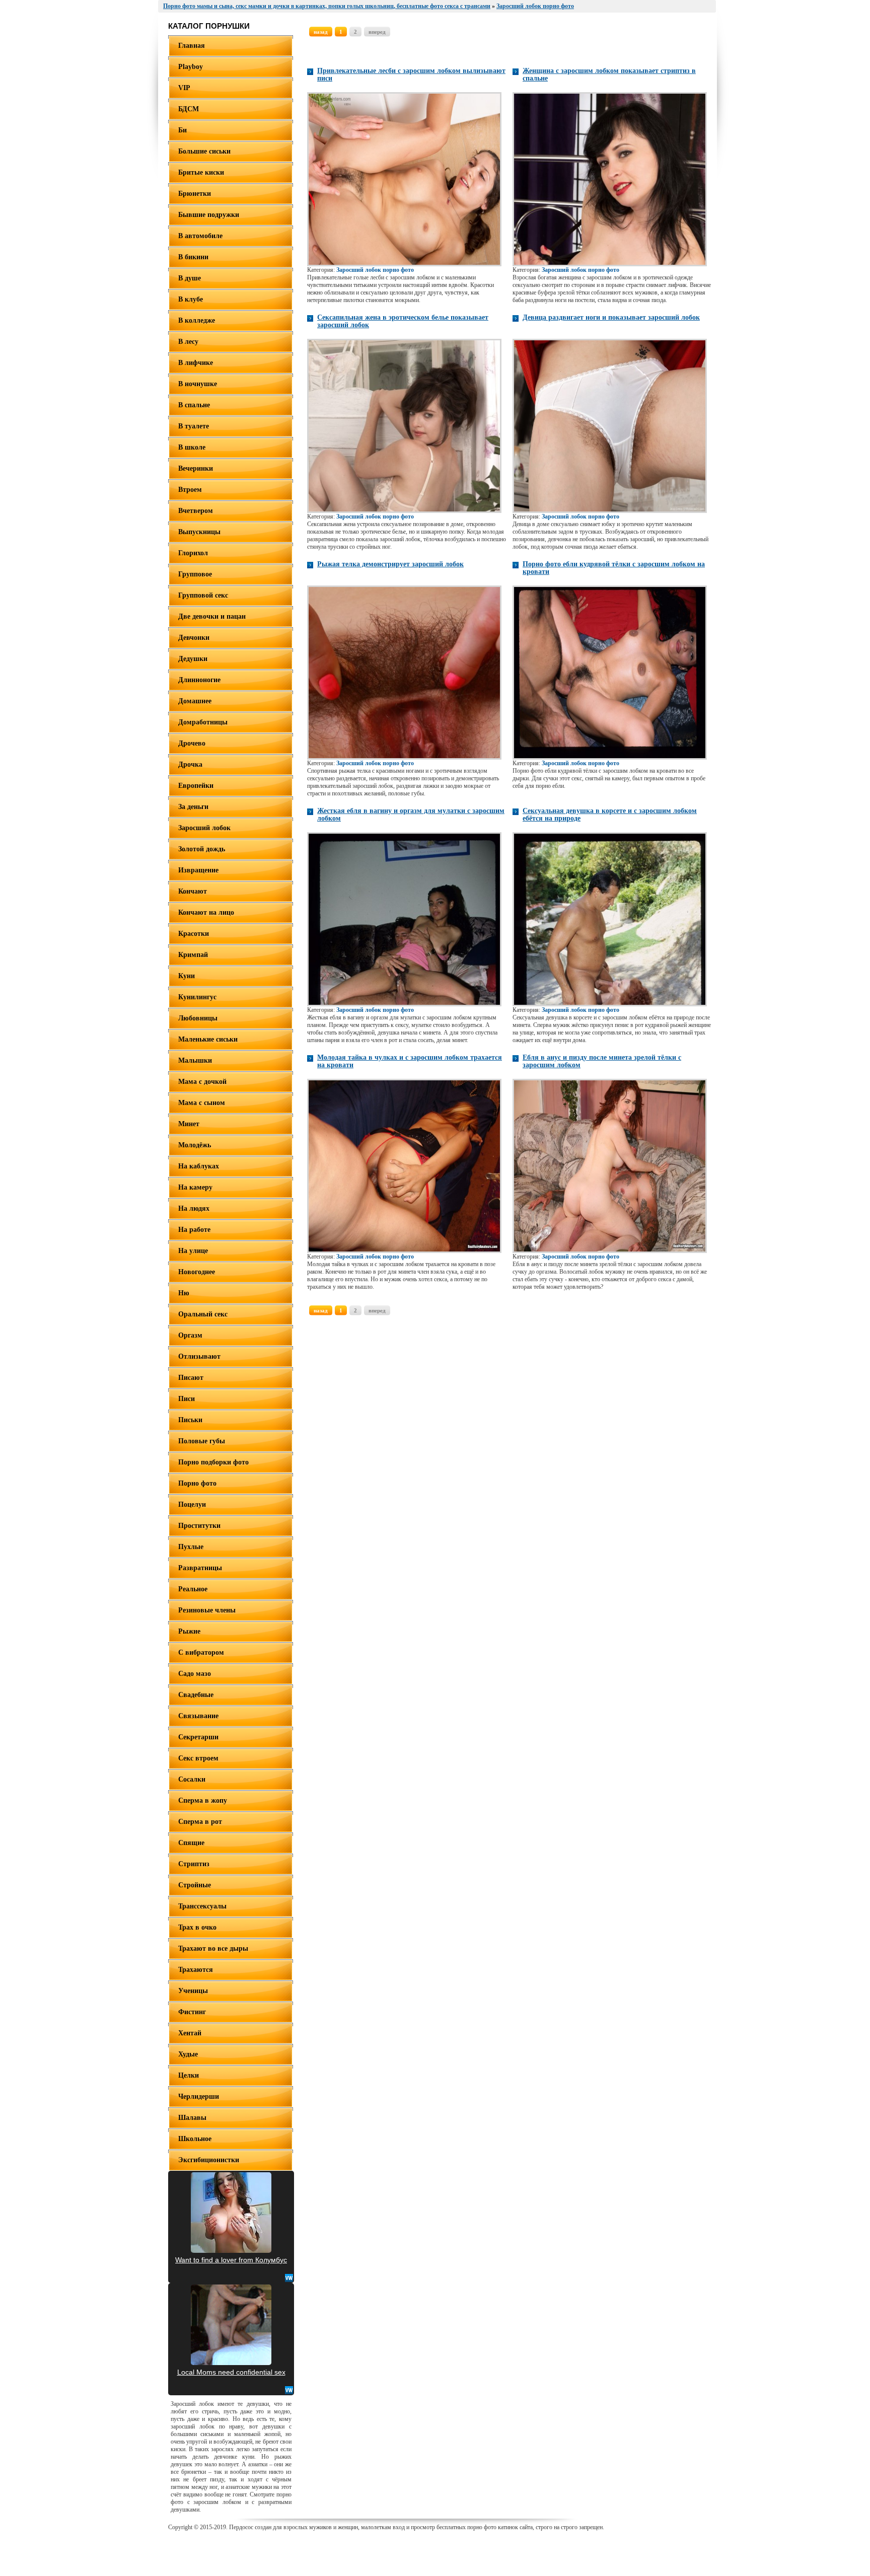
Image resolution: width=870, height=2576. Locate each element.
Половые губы (202, 1441)
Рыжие (189, 1631)
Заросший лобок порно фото (375, 270)
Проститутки (199, 1526)
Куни (187, 976)
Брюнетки (195, 194)
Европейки (196, 786)
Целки (189, 2075)
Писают (191, 1378)
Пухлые (191, 1547)
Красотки (194, 934)
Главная (192, 46)
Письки (190, 1420)
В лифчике (196, 363)
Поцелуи (192, 1504)
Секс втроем (198, 1758)
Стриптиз (194, 1864)
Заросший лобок (204, 828)
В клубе (191, 299)
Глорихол (193, 553)
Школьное (195, 2139)
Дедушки (193, 659)
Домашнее (195, 701)
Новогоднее (197, 1272)
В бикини (193, 257)
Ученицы (193, 1991)
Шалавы (192, 2118)
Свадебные (196, 1695)
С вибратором (201, 1652)
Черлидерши (199, 2096)
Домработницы (203, 722)
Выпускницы (199, 532)
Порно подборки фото (213, 1462)
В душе (190, 278)
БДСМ (189, 109)
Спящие (191, 1843)
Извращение (198, 870)
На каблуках (199, 1166)
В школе (192, 447)
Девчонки (194, 638)
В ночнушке (198, 384)
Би (183, 130)
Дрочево (192, 743)
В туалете (194, 426)
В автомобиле (200, 236)
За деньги (193, 807)
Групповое (195, 574)
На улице (193, 1251)
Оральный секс (203, 1314)
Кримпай (193, 955)
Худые (188, 2054)
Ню (184, 1293)
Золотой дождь (202, 849)
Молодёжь (195, 1145)
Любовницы (198, 1018)
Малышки (195, 1060)
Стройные (195, 1885)
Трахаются (196, 1970)
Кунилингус (197, 997)
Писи (187, 1399)
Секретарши (198, 1737)
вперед (377, 32)
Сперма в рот (200, 1822)
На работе (194, 1230)
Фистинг (192, 2012)
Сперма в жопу (203, 1800)
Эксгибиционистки (209, 2160)
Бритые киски (201, 172)
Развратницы (200, 1568)
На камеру (195, 1187)
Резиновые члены (207, 1610)
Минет (189, 1124)
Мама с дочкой (202, 1082)
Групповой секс (203, 595)
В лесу (188, 342)
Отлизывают (199, 1356)
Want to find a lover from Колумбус (231, 2260)
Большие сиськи (204, 151)
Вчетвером (196, 511)
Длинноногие (199, 680)
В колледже (197, 320)
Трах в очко (197, 1927)
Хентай (190, 2033)
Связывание (198, 1716)
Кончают (193, 891)
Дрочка (190, 764)
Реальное (193, 1589)
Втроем (190, 490)
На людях (194, 1208)
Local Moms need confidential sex (231, 2372)
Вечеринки (196, 468)
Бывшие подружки (209, 215)
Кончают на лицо (206, 912)
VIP (184, 88)
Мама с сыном (202, 1103)
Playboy (191, 67)
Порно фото (197, 1483)
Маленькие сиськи (208, 1039)
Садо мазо (195, 1674)
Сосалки (192, 1779)
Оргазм (190, 1335)
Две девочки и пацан (212, 616)
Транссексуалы (202, 1906)
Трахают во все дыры (213, 1948)
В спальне (194, 405)
